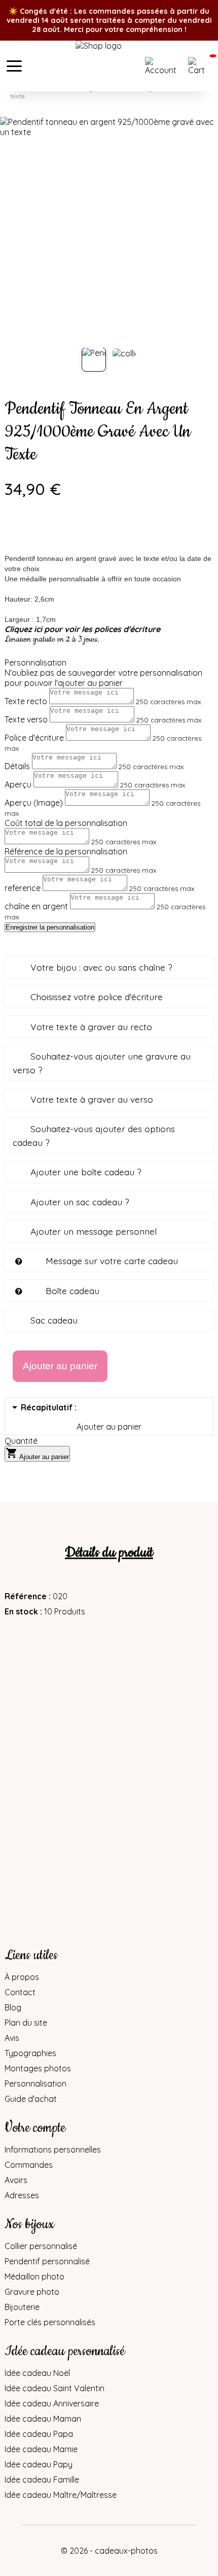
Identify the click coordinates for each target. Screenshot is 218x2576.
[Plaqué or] (40, 535)
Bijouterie (22, 2307)
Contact (20, 1992)
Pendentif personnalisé (47, 2261)
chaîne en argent (36, 906)
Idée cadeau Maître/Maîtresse (61, 2495)
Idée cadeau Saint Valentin (55, 2388)
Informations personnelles (53, 2150)
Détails (17, 766)
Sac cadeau (54, 1320)
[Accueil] (109, 66)
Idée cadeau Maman (43, 2419)
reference (23, 888)
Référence (27, 1596)
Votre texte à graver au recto (91, 1027)
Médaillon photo (34, 2276)
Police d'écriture (34, 738)
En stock (21, 1611)
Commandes (29, 2165)
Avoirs (16, 2180)
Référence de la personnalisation (66, 851)
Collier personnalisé (41, 2246)
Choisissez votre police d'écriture (97, 997)
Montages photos (38, 2068)
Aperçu (18, 784)
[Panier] (200, 66)
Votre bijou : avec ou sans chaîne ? (101, 967)
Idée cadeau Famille (42, 2480)
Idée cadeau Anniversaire (52, 2403)
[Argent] (12, 535)
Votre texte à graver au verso (92, 1099)
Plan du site (26, 2023)
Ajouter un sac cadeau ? (80, 1202)
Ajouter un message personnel (94, 1231)
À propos (22, 1977)
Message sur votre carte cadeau (112, 1261)
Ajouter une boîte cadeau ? (86, 1172)
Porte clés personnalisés (50, 2322)
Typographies (30, 2053)
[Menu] (14, 66)
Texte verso (26, 719)
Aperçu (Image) (34, 803)
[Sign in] (164, 66)
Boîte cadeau (72, 1291)
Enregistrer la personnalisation (50, 927)
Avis (12, 2038)
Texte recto (26, 701)
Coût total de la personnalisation (66, 823)
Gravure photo (32, 2292)
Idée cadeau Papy (39, 2464)
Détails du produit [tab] (109, 1553)
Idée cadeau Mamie (41, 2449)
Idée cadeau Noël (37, 2373)
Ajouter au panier (37, 1454)
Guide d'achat (31, 2099)
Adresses (22, 2195)
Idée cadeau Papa (39, 2434)
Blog (13, 2007)
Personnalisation (35, 2084)
